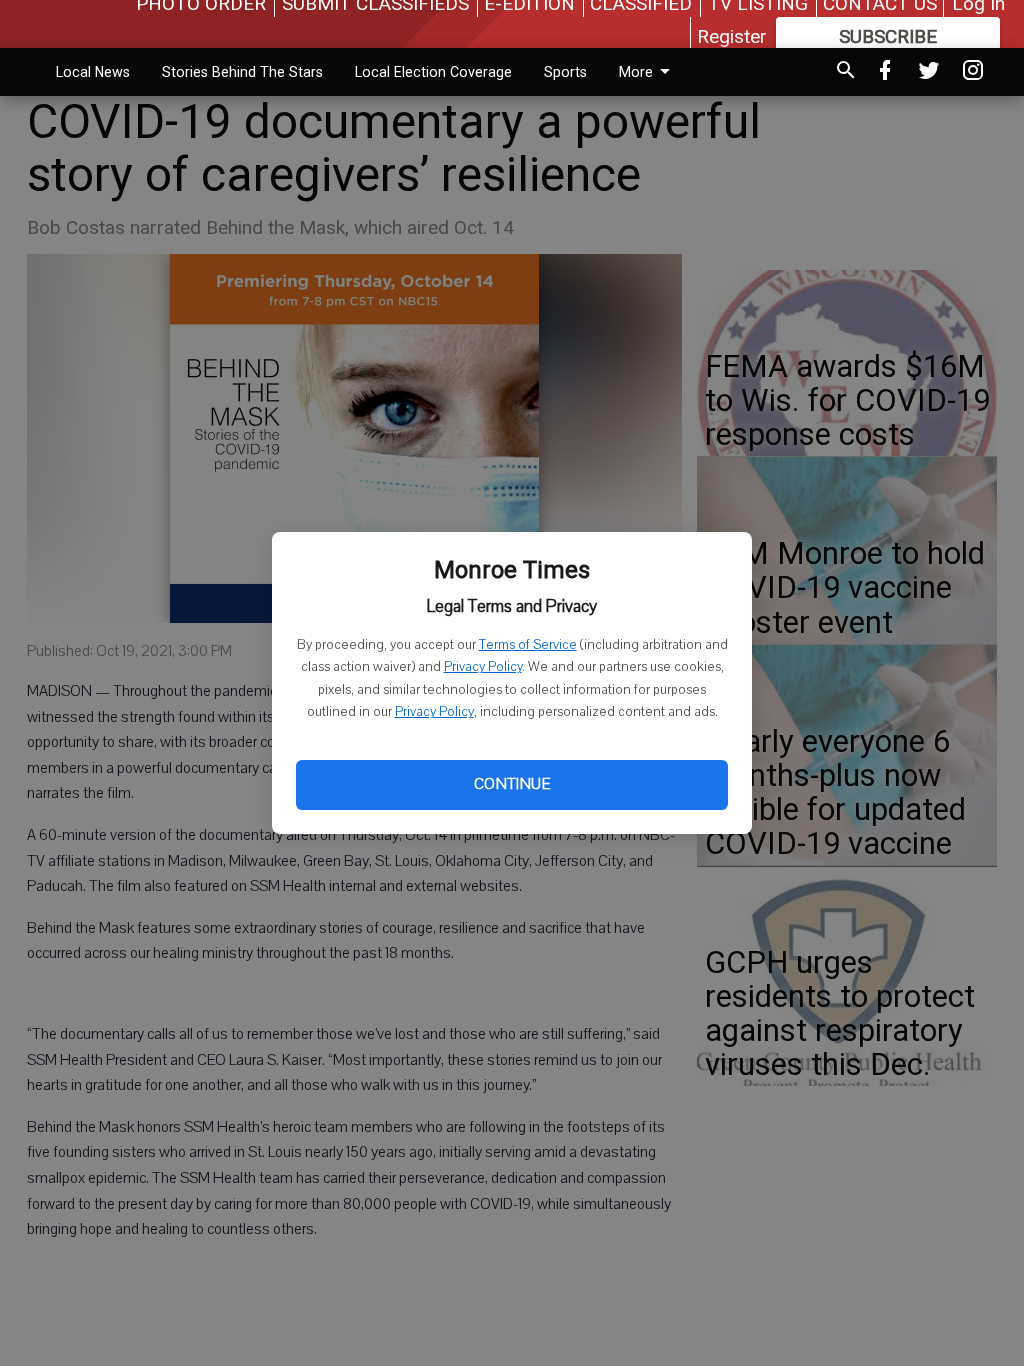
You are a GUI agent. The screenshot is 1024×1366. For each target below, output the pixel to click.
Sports (565, 72)
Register (732, 36)
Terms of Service (528, 645)
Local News (93, 72)
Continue (512, 784)
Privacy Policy (483, 667)
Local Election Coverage (433, 72)
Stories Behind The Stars (242, 72)
